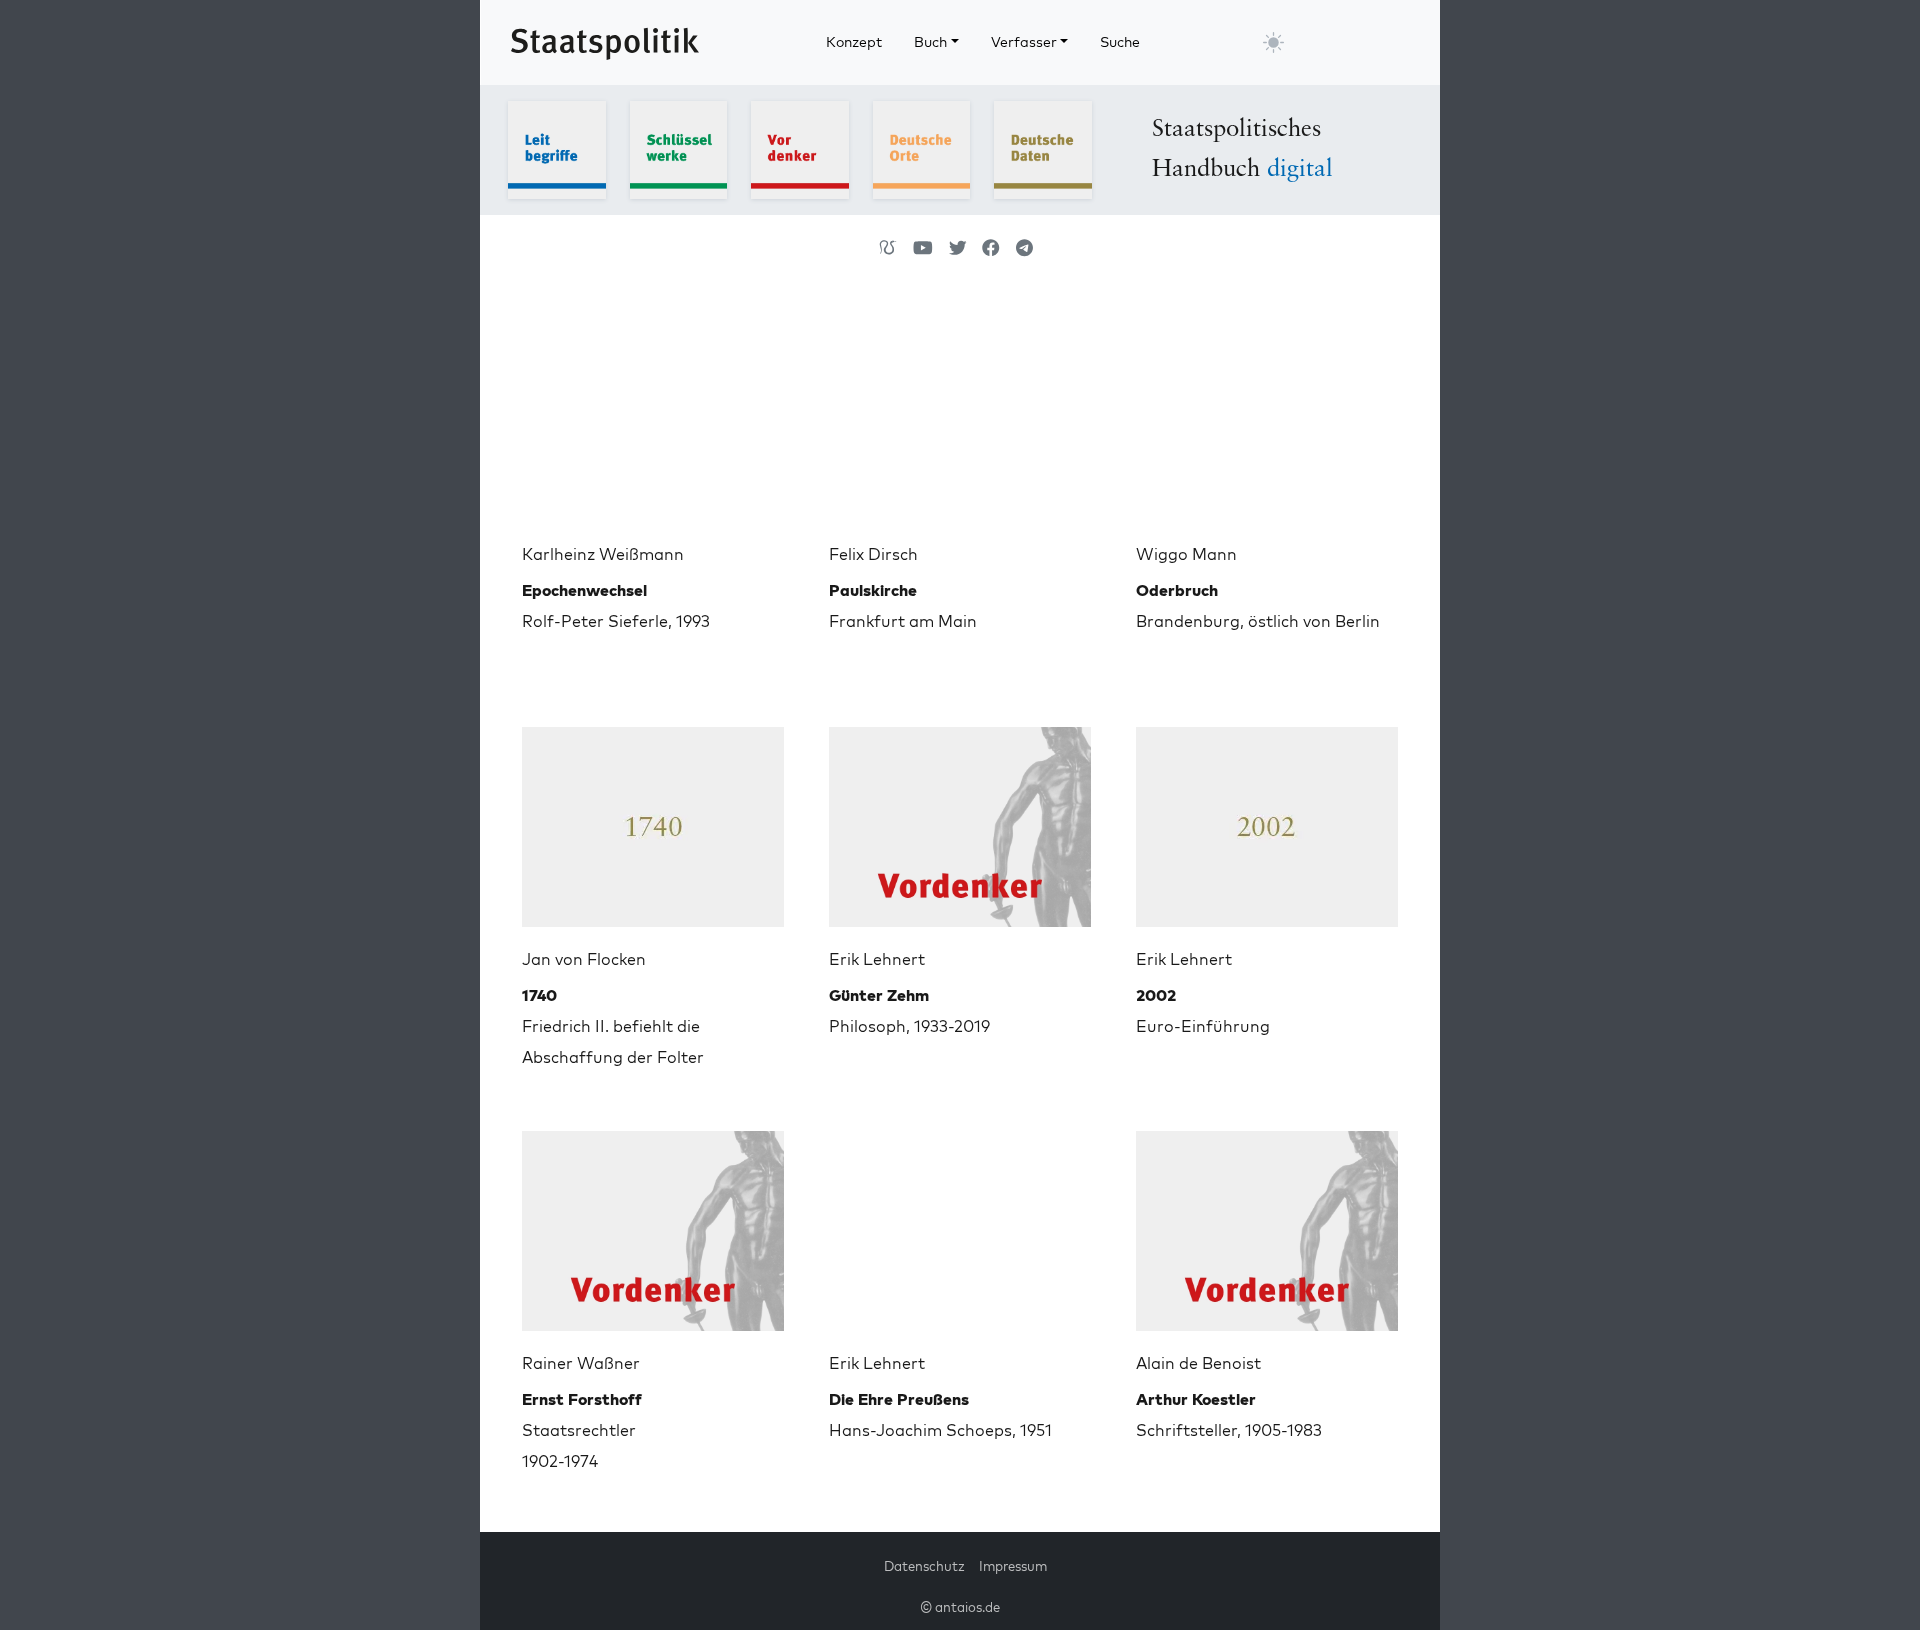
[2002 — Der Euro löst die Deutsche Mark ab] (1267, 819)
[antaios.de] (888, 248)
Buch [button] (930, 42)
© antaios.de (960, 1607)
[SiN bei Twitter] (958, 248)
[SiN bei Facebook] (991, 248)
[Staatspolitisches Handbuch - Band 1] (557, 148)
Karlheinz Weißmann (603, 554)
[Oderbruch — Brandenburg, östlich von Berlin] (1267, 414)
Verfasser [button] (1024, 42)
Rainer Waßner (581, 1363)
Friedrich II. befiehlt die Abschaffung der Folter (613, 1026)
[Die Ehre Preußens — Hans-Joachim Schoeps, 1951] (960, 1223)
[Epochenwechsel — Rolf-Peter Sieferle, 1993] (653, 414)
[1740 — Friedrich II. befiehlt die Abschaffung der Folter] (653, 819)
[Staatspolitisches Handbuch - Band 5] (1043, 148)
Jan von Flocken (584, 959)
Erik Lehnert (877, 959)
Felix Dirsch (873, 554)
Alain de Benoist (1198, 1363)
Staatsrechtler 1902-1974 (582, 1430)
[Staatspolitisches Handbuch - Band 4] (922, 148)
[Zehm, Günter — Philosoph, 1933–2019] (960, 819)
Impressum (1013, 1566)
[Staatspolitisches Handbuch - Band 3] (800, 148)
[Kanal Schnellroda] (923, 248)
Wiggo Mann (1186, 554)
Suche (1120, 42)
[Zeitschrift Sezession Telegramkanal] (1024, 248)
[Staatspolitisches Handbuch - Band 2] (679, 148)
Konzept (854, 42)
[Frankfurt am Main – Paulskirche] (960, 414)
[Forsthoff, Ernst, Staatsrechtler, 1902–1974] (653, 1223)
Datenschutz (924, 1566)
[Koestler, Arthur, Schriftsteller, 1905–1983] (1267, 1223)
